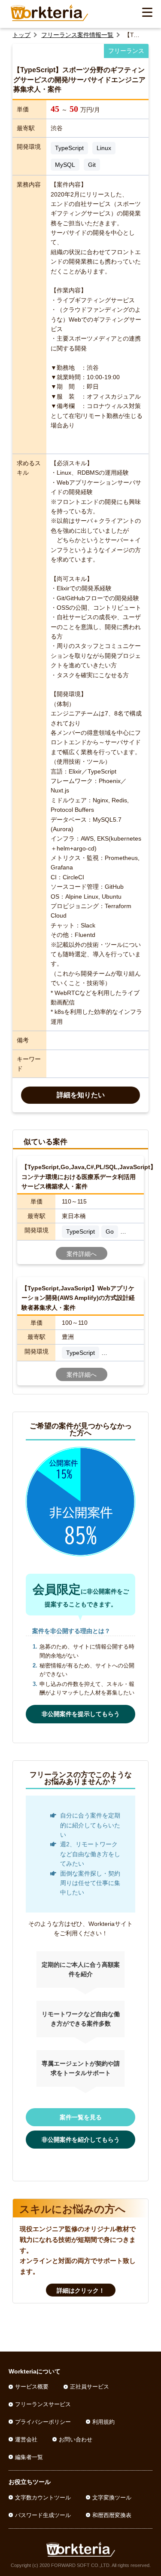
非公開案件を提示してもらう (81, 1714)
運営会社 (26, 2439)
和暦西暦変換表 (112, 2515)
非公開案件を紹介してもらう (81, 2140)
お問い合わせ (76, 2439)
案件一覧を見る (81, 2117)
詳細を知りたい (81, 1095)
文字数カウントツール (43, 2498)
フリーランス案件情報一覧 (77, 35)
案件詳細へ (82, 1254)
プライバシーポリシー (43, 2422)
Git (92, 165)
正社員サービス (90, 2387)
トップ (21, 35)
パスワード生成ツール (43, 2515)
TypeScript (69, 148)
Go (110, 1231)
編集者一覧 (29, 2457)
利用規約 (103, 2422)
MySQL (65, 165)
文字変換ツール (112, 2498)
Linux (104, 148)
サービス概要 (32, 2387)
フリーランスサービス (43, 2404)
